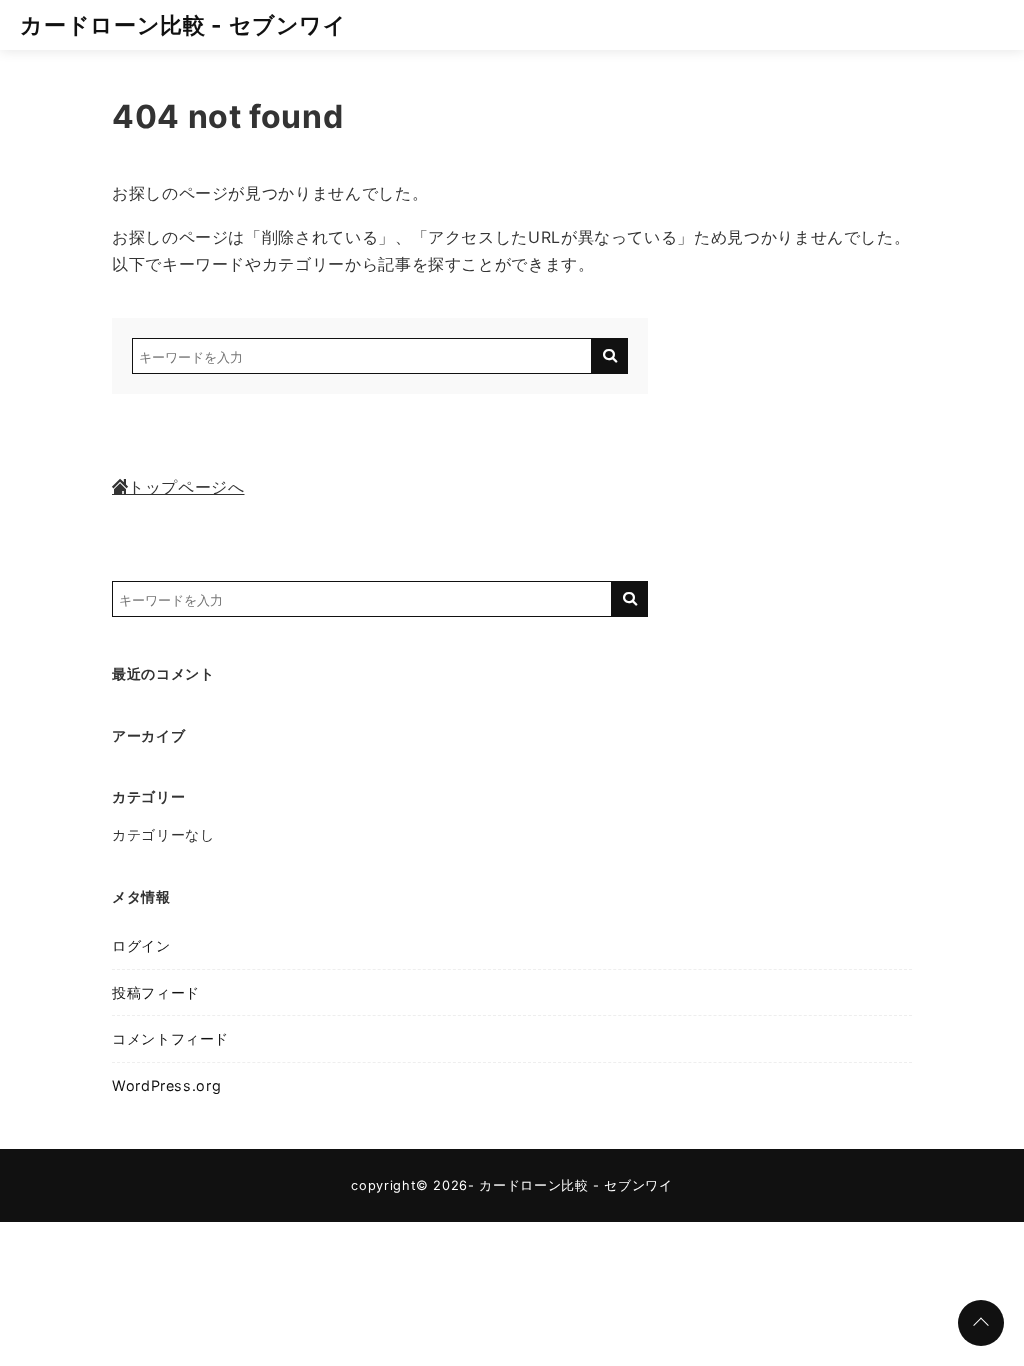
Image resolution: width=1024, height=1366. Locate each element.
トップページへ (186, 487)
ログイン (141, 945)
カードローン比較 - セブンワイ (183, 24)
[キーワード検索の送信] (610, 356)
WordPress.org (166, 1085)
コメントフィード (170, 1038)
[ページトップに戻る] (981, 1323)
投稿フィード (156, 992)
